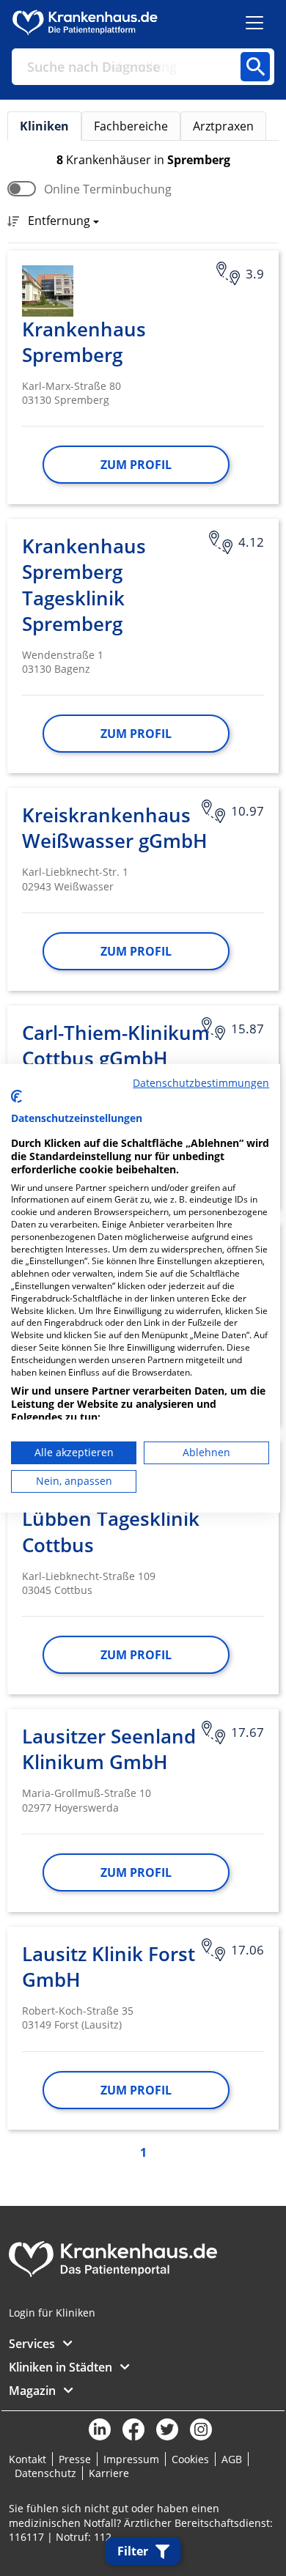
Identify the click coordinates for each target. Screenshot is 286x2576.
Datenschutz (45, 2473)
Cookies (190, 2459)
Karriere (109, 2473)
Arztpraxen (223, 126)
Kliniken (44, 126)
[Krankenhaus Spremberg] (48, 291)
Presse (75, 2459)
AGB (232, 2459)
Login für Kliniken (52, 2313)
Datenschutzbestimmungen (201, 1082)
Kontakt (27, 2459)
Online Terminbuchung (108, 189)
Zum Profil (136, 465)
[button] (59, 222)
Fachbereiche (131, 126)
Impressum (131, 2459)
